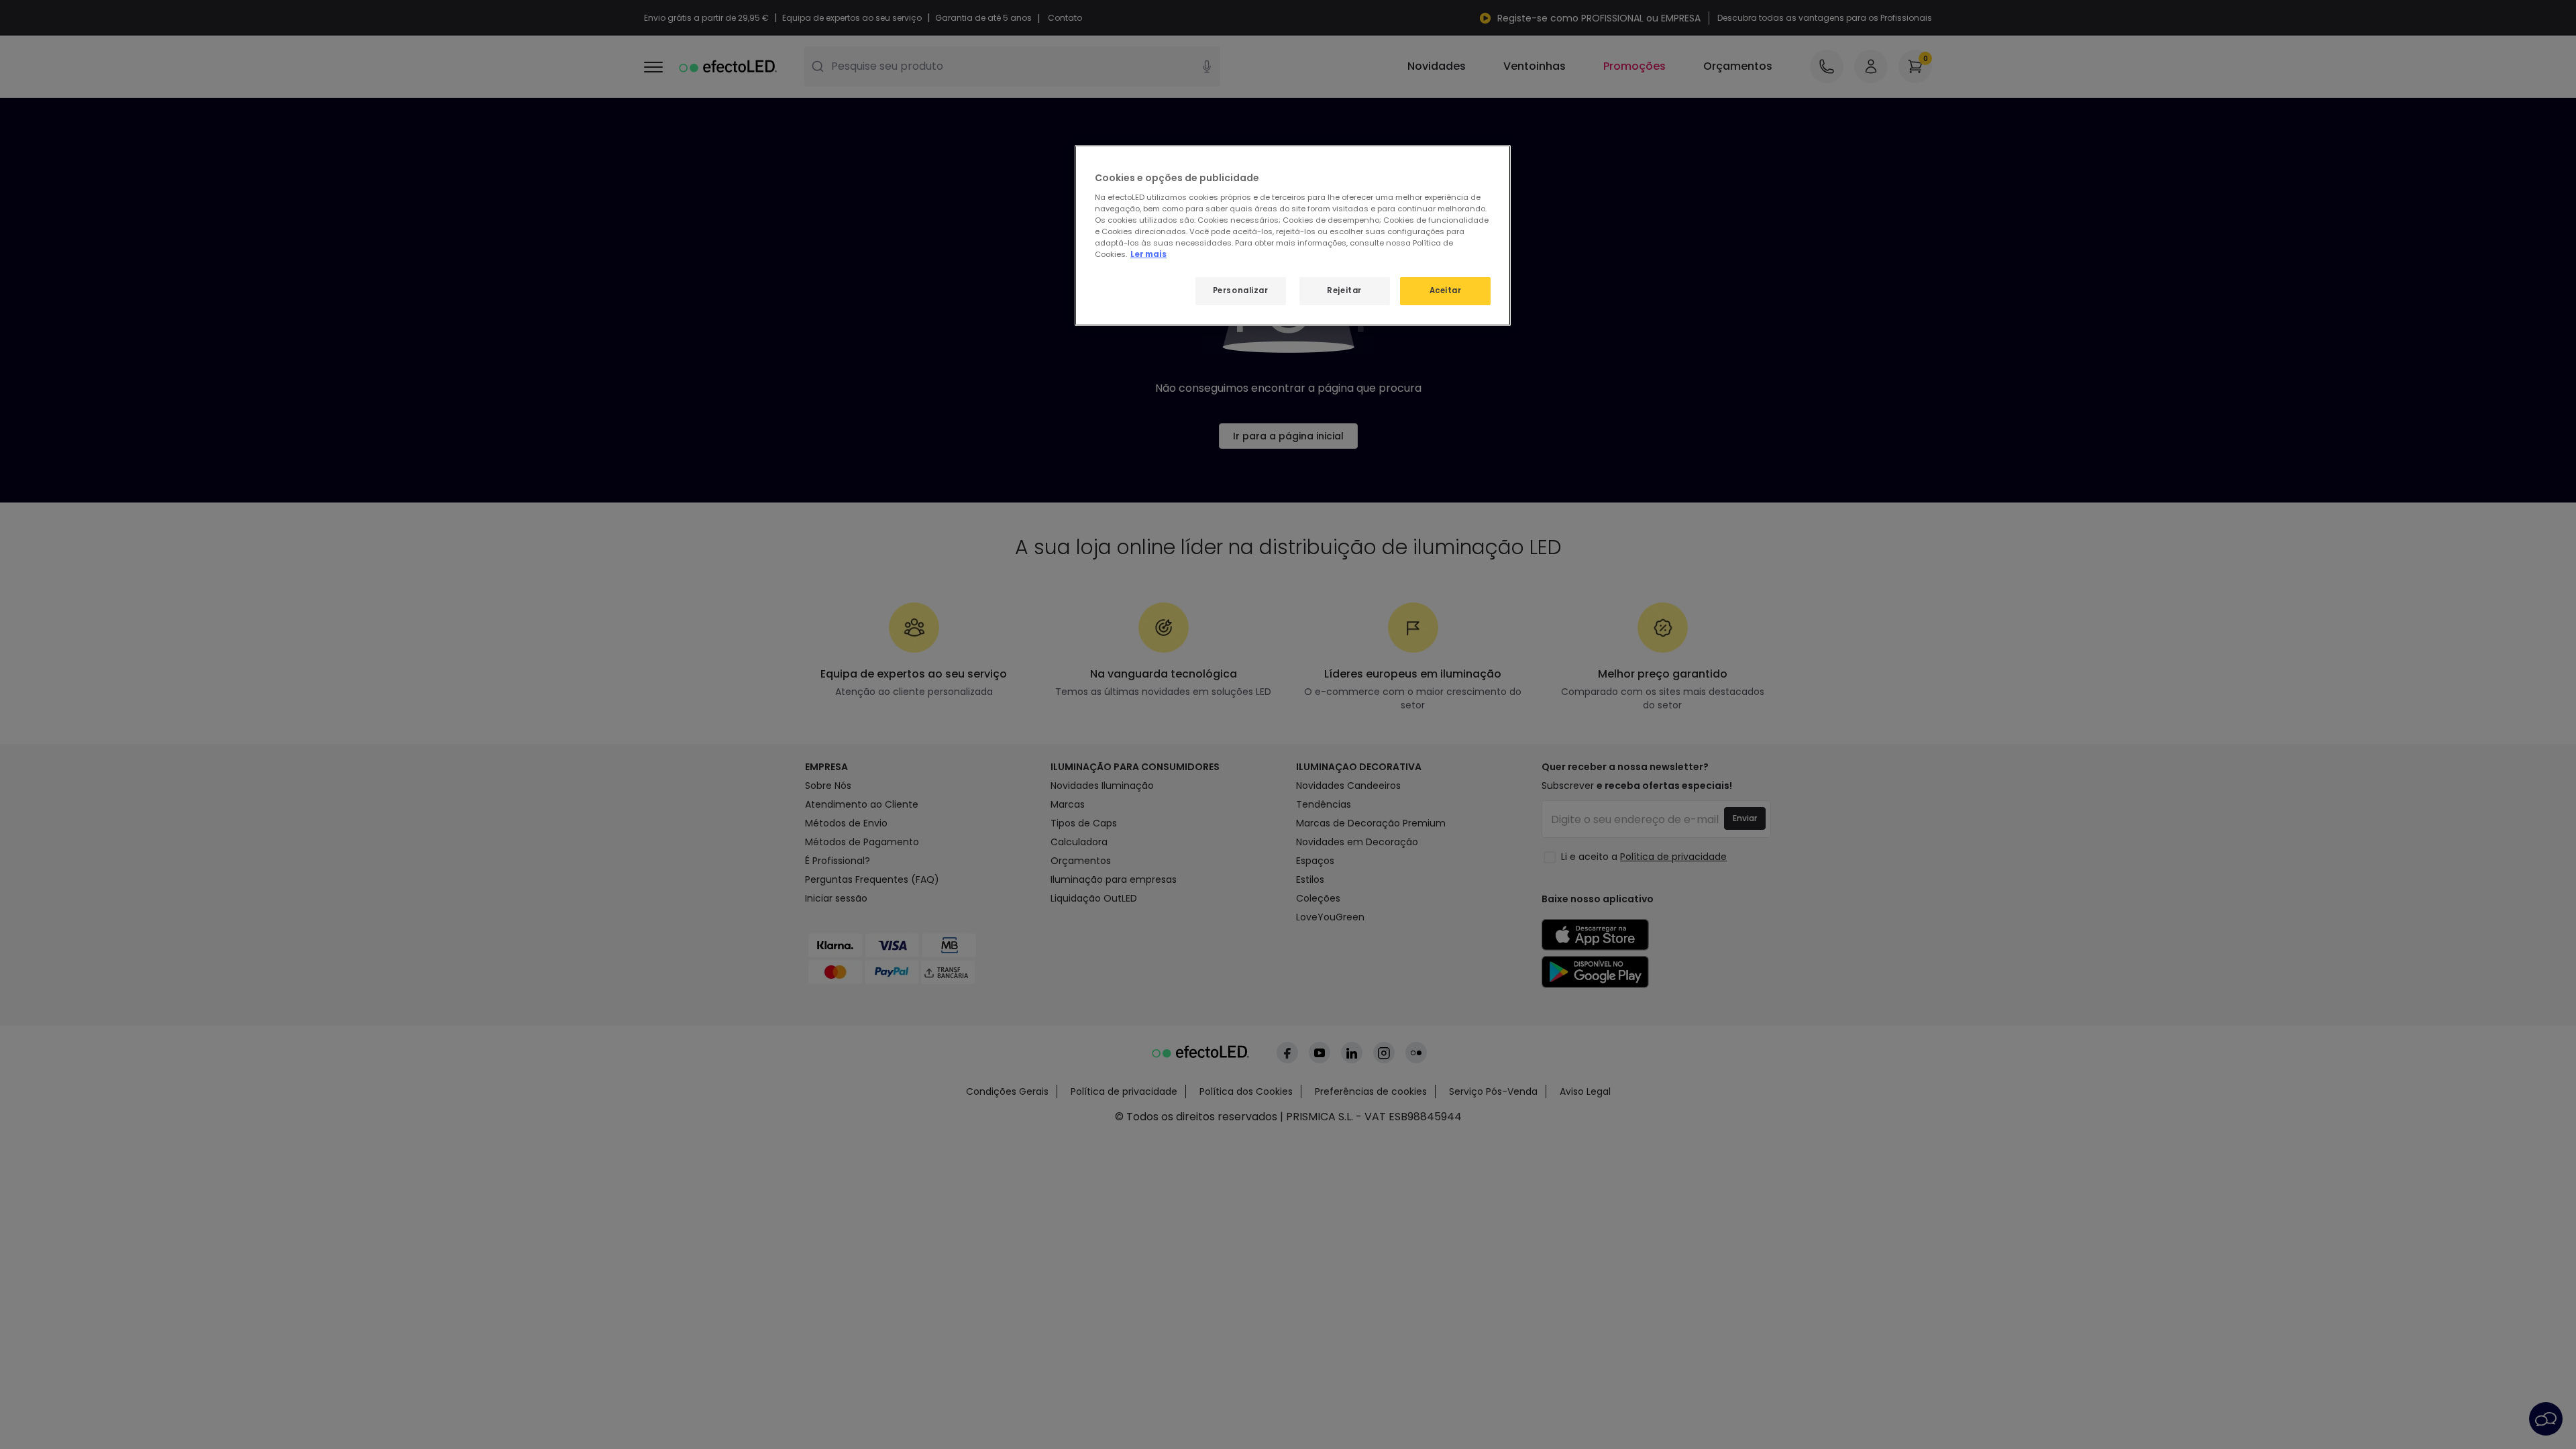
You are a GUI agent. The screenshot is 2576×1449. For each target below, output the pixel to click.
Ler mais (1148, 254)
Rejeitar (1344, 290)
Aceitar (1446, 290)
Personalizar (1241, 290)
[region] (1293, 235)
